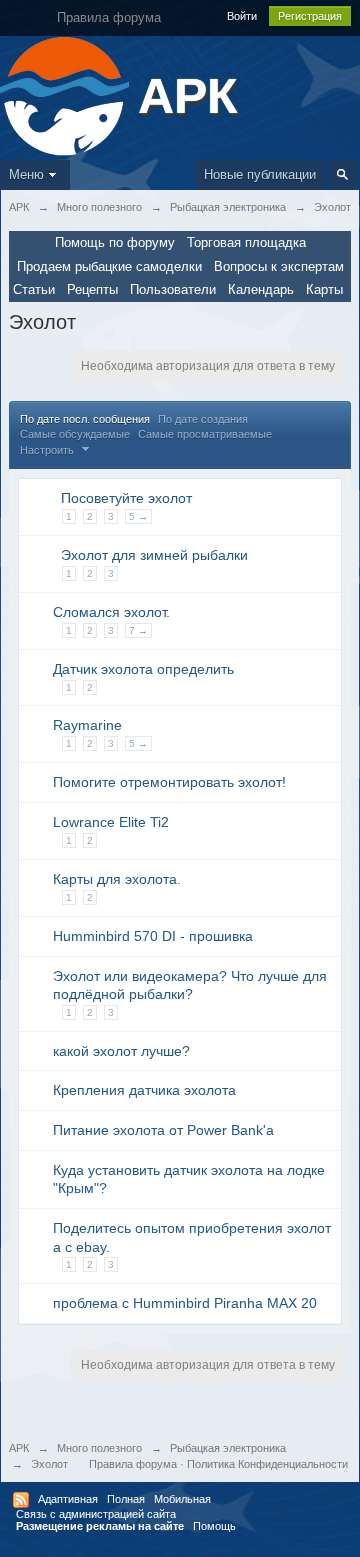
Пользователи (173, 289)
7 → (138, 630)
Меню (26, 174)
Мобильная (182, 1499)
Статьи (34, 289)
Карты (324, 289)
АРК (19, 1448)
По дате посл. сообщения (85, 419)
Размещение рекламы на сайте (100, 1526)
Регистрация (310, 16)
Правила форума (133, 1464)
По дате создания (203, 419)
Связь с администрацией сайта (96, 1514)
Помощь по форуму (115, 242)
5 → (138, 516)
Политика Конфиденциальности (267, 1464)
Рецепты (92, 289)
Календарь (261, 289)
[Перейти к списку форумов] (66, 94)
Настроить (48, 450)
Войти (242, 16)
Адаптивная (68, 1499)
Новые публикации (260, 174)
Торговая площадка (246, 242)
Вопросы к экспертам (279, 266)
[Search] (342, 174)
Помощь (214, 1526)
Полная (126, 1499)
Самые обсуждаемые (75, 434)
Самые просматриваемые (205, 434)
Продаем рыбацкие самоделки (109, 266)
